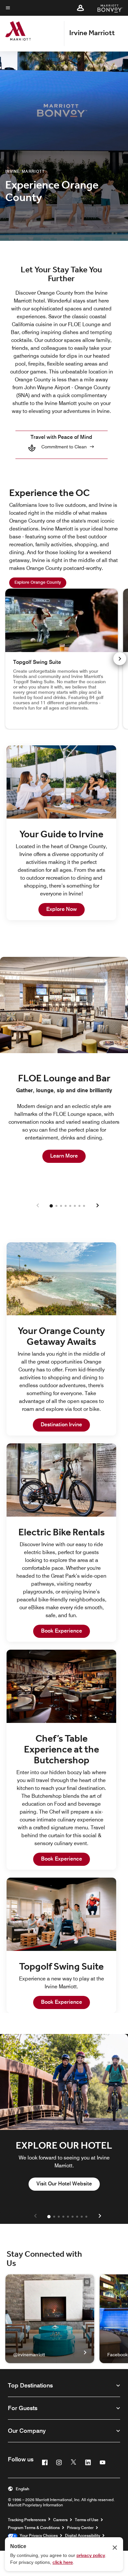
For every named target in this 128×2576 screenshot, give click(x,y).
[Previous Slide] (38, 1206)
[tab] (51, 1206)
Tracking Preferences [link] (27, 2520)
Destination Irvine (65, 1424)
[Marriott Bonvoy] (106, 8)
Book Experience (65, 1631)
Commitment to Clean (64, 447)
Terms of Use (87, 2520)
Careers (60, 2520)
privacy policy (91, 2555)
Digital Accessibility (83, 2535)
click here (63, 2562)
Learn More (68, 1156)
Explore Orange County (40, 582)
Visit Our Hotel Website (68, 2183)
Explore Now (65, 909)
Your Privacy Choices (38, 2535)
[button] (80, 8)
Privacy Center (80, 2528)
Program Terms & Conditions (34, 2528)
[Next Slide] (97, 1206)
